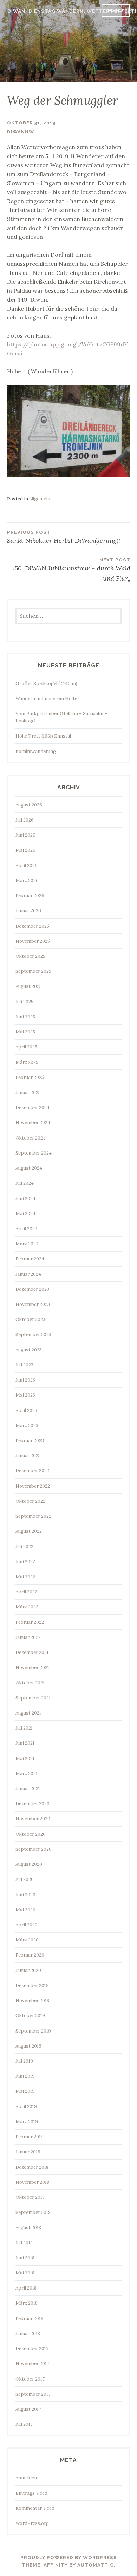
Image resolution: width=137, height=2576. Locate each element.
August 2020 (29, 1864)
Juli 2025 (24, 1002)
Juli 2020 (25, 1879)
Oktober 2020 (31, 1834)
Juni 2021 (25, 1743)
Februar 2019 (30, 2137)
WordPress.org (32, 2523)
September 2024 (34, 1153)
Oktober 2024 (31, 1138)
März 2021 (27, 1774)
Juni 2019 (25, 2076)
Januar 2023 (28, 1456)
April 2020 (27, 1925)
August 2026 (29, 805)
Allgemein (40, 499)
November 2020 (33, 1819)
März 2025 (27, 1062)
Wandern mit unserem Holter (47, 698)
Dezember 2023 (32, 1289)
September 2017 (33, 2394)
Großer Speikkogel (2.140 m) (46, 683)
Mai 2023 (25, 1395)
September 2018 (33, 2212)
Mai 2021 (25, 1758)
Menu (116, 10)
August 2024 (29, 1168)
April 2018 (26, 2288)
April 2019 (26, 2107)
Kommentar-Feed (35, 2508)
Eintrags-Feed (31, 2493)
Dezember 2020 (32, 1804)
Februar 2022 (30, 1622)
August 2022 (29, 1531)
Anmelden (26, 2478)
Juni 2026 (25, 835)
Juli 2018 (24, 2243)
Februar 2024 (30, 1259)
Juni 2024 (25, 1199)
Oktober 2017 (30, 2379)
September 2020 (34, 1849)
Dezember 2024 (32, 1107)
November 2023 (33, 1304)
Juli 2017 (24, 2424)
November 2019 (32, 2000)
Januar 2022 (28, 1637)
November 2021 (32, 1667)
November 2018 (32, 2182)
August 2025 (29, 986)
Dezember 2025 (32, 926)
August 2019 (28, 2046)
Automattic (96, 2565)
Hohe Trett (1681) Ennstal (43, 736)
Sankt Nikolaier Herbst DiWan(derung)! (64, 537)
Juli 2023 (24, 1365)
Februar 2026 (30, 896)
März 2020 (27, 1940)
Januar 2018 (28, 2333)
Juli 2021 (24, 1728)
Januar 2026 (28, 911)
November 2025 (33, 941)
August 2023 (29, 1350)
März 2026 (27, 881)
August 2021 (28, 1713)
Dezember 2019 (32, 1985)
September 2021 (33, 1698)
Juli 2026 (25, 820)
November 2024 (33, 1123)
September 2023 (33, 1334)
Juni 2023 (25, 1380)
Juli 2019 (24, 2061)
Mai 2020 (25, 1910)
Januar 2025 (28, 1092)
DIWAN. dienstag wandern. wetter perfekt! (72, 11)
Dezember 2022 (32, 1471)
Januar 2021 (28, 1789)
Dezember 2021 (32, 1652)
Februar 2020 (30, 1955)
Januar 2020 (28, 1970)
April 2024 (27, 1229)
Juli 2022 (24, 1547)
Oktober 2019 (30, 2016)
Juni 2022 (25, 1562)
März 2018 (27, 2303)
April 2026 (27, 865)
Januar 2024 (28, 1274)
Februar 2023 (30, 1441)
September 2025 (33, 971)
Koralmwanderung (36, 751)
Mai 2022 (25, 1577)
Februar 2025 (30, 1077)
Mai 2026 (25, 850)
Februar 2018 (29, 2318)
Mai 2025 (25, 1032)
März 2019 (27, 2122)
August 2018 (28, 2227)
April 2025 (26, 1047)
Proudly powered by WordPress (69, 2558)
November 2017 (32, 2364)
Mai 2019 (25, 2091)
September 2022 (33, 1516)
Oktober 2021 (30, 1683)
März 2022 (27, 1607)
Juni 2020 (25, 1895)
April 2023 (26, 1410)
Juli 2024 (25, 1183)
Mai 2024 (25, 1214)
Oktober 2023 (30, 1319)
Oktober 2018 (30, 2197)
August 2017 (28, 2409)
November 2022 (33, 1486)
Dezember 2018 (32, 2167)
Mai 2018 (25, 2273)
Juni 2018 (25, 2258)
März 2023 (27, 1425)
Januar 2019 (28, 2152)
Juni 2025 (25, 1017)
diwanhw (21, 132)
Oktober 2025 (30, 956)
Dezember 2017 (32, 2349)
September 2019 (33, 2031)
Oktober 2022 (30, 1501)
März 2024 (27, 1244)
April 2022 (26, 1592)
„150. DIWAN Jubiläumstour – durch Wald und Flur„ (70, 570)
